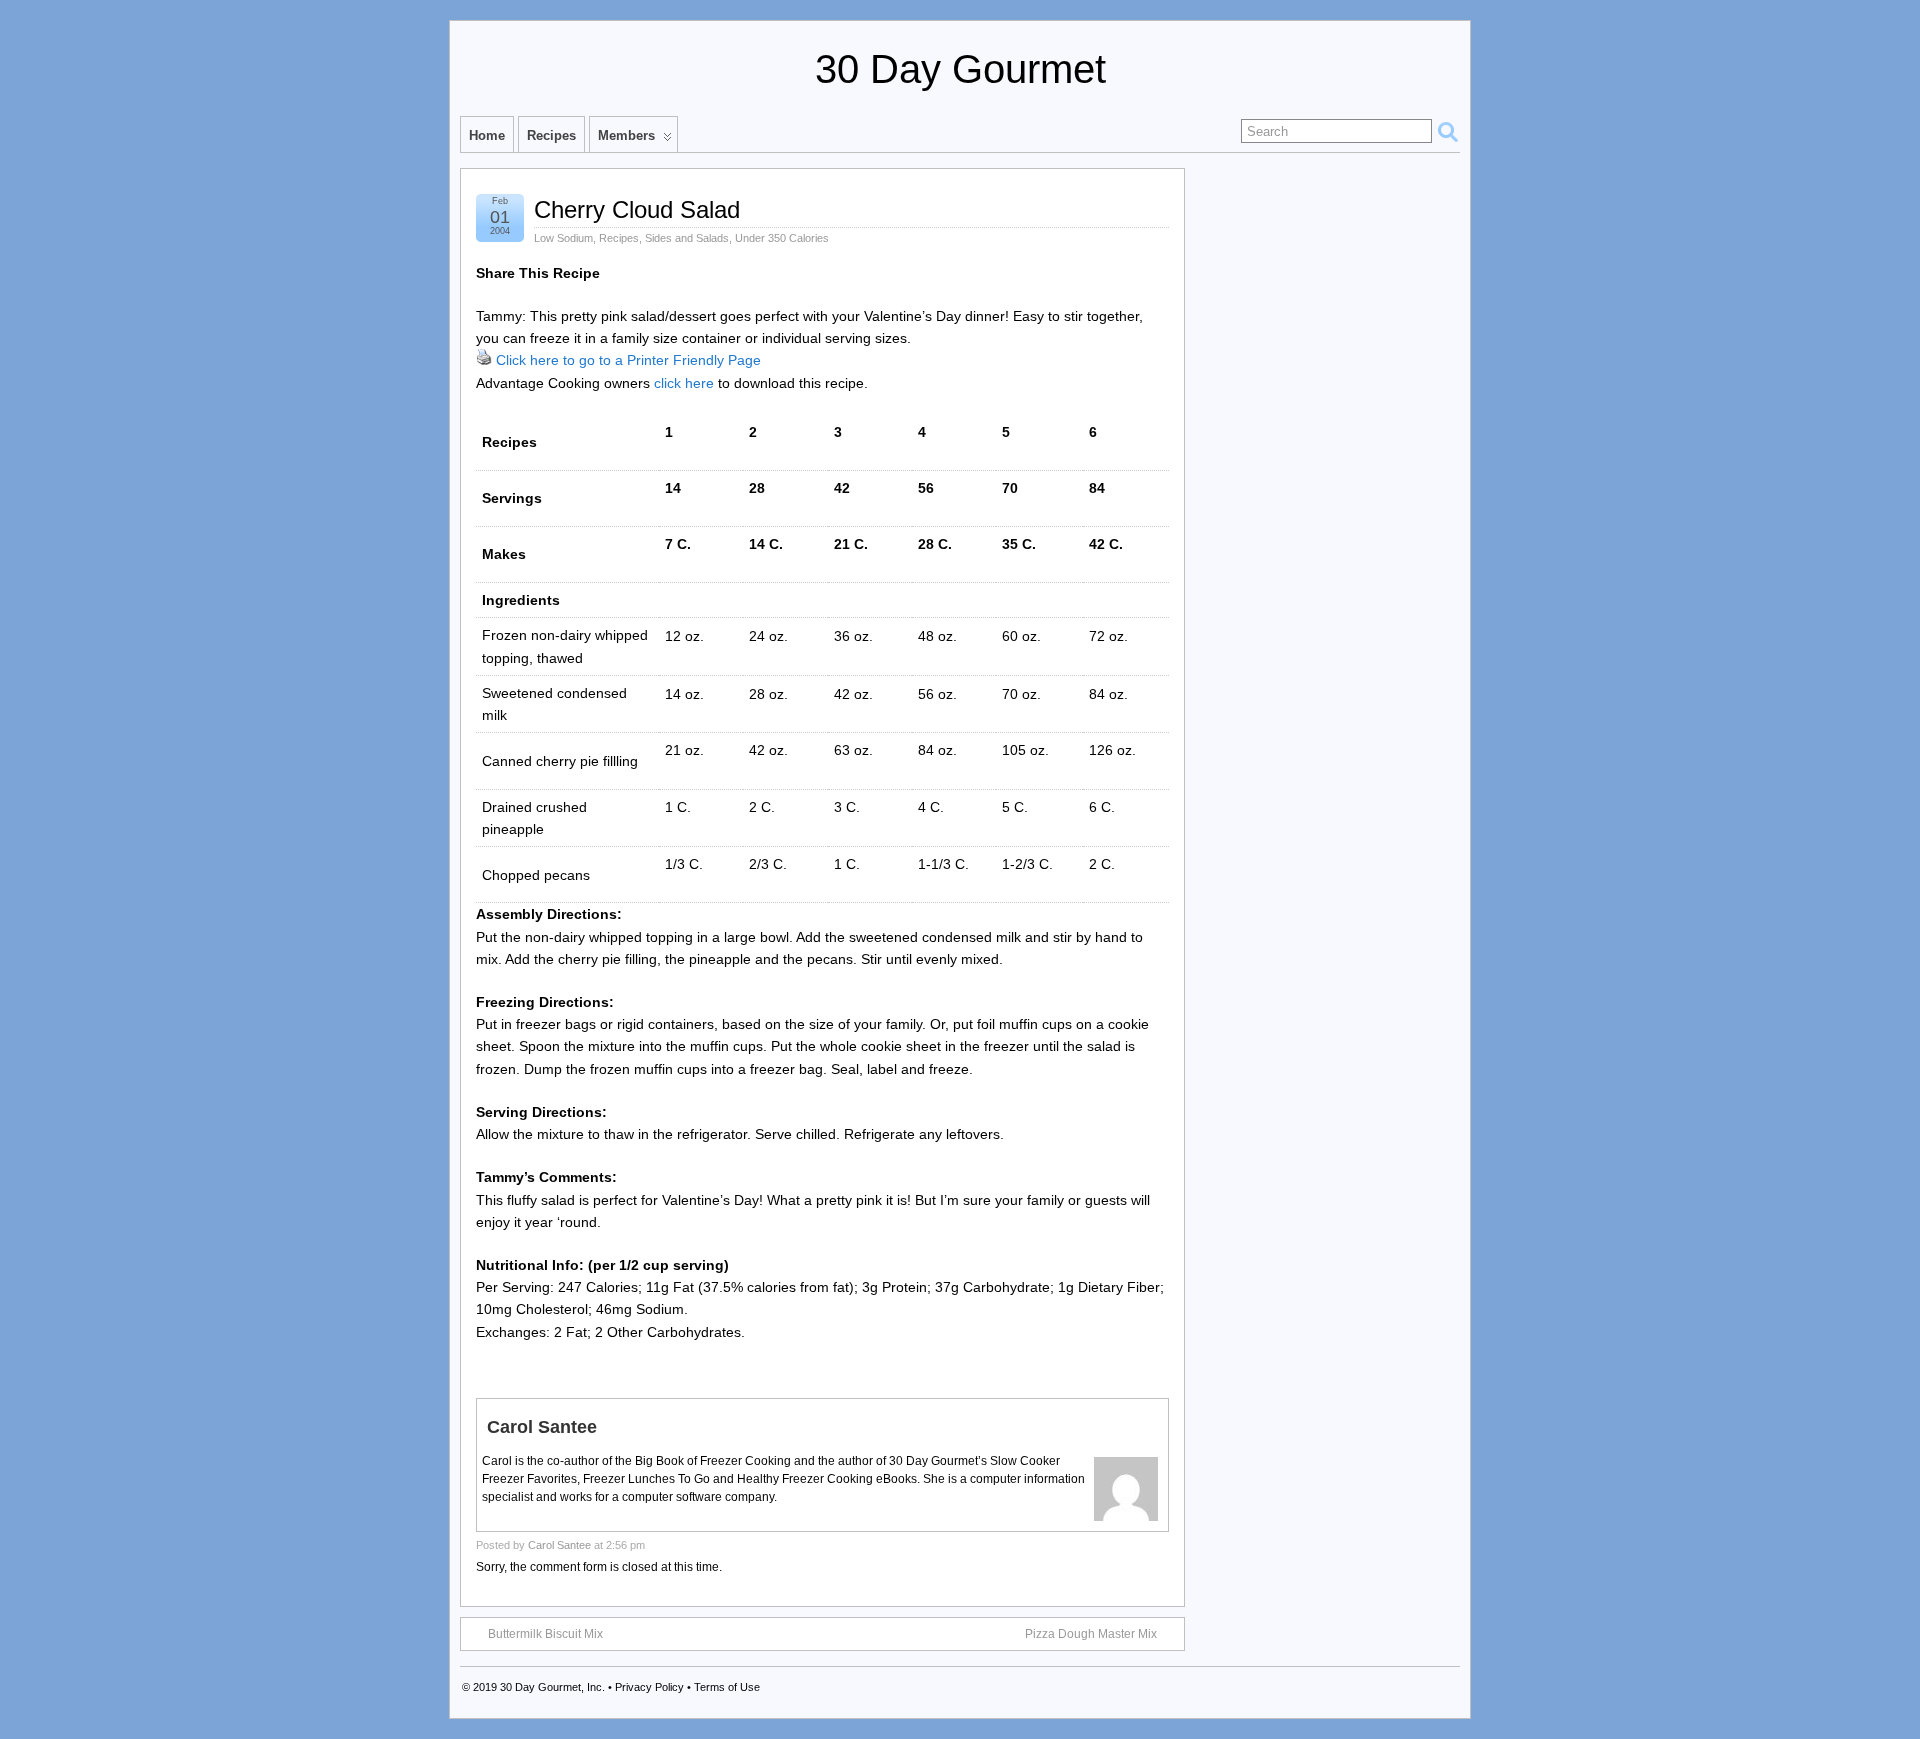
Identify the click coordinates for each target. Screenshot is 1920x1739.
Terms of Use (727, 1687)
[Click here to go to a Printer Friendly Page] (484, 360)
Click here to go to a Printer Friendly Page (628, 360)
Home (487, 135)
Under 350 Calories (782, 238)
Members (626, 135)
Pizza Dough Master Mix (1091, 1634)
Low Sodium (563, 238)
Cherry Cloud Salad (637, 209)
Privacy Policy (649, 1687)
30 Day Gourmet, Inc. (552, 1687)
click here (684, 383)
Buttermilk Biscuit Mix (545, 1634)
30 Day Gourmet (960, 69)
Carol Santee (559, 1545)
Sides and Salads (687, 238)
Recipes (551, 135)
